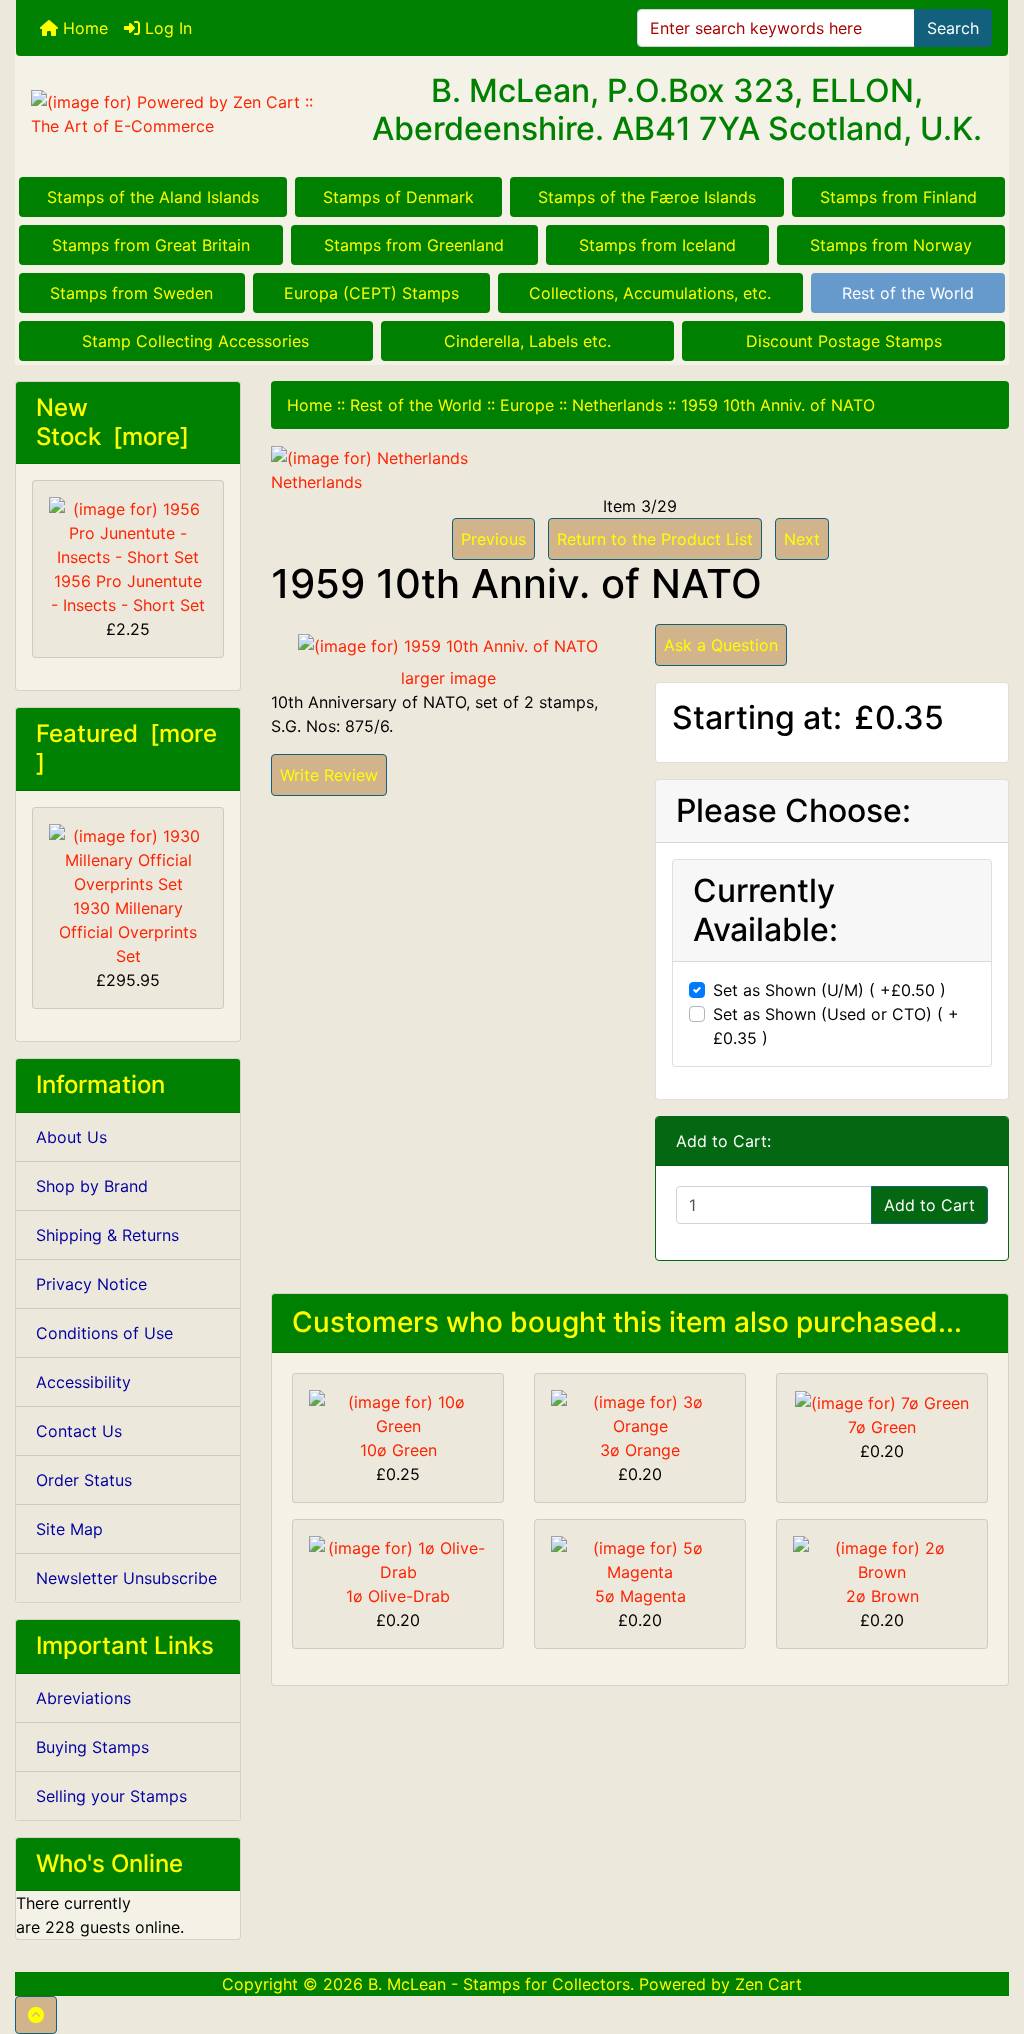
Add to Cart (929, 1205)
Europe (527, 405)
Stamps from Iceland (657, 245)
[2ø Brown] (882, 1558)
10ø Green (398, 1450)
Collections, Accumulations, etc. (650, 293)
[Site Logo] (181, 114)
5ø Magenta (640, 1596)
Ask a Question (721, 645)
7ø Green (882, 1427)
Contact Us (79, 1431)
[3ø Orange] (640, 1412)
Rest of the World (908, 293)
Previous (493, 539)
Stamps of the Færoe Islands (647, 197)
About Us (71, 1137)
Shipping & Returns (107, 1235)
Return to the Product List (655, 539)
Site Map (69, 1529)
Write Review (329, 775)
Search (953, 28)
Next (802, 539)
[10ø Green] (398, 1412)
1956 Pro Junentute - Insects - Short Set (128, 593)
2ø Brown (882, 1596)
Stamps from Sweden (131, 293)
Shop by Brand (92, 1186)
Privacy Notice (91, 1284)
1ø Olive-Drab (398, 1596)
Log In (166, 28)
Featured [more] (126, 748)
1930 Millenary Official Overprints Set (128, 932)
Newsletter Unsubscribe (126, 1578)
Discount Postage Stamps (844, 341)
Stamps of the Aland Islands (153, 197)
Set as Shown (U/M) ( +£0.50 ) (829, 990)
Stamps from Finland (898, 197)
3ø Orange (640, 1450)
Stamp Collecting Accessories (195, 341)
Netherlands (617, 405)
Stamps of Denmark (398, 197)
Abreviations (83, 1698)
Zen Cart (768, 1984)
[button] (36, 2015)
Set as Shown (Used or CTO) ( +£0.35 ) (836, 1026)
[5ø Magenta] (640, 1558)
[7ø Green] (882, 1402)
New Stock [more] (112, 422)
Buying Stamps (92, 1747)
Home (83, 28)
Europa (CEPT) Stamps (371, 293)
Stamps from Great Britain (151, 245)
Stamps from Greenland (414, 245)
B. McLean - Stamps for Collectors (499, 1984)
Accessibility (83, 1382)
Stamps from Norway (891, 245)
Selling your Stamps (111, 1796)
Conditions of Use (104, 1333)
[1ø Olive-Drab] (398, 1558)
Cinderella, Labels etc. (527, 341)
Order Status (84, 1480)
